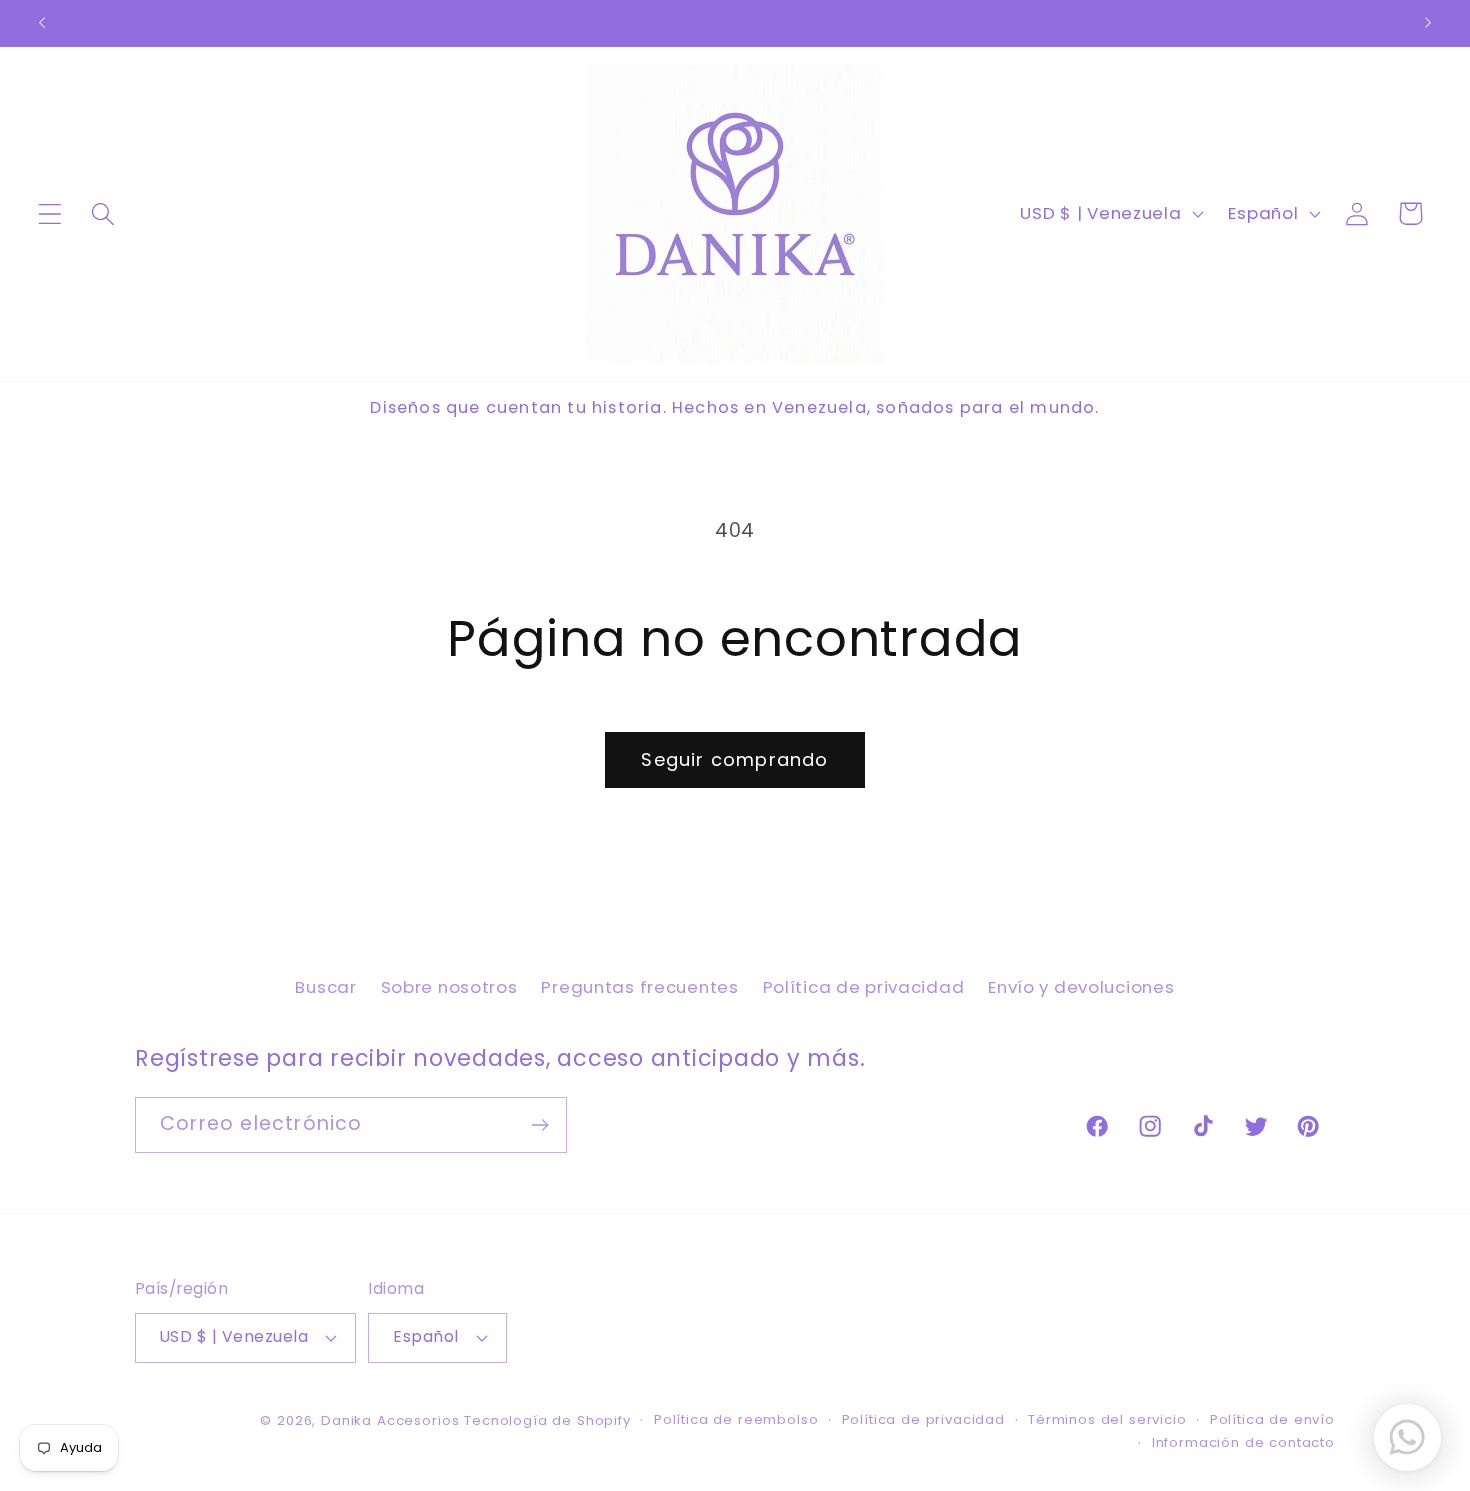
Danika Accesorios (390, 1420)
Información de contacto (1243, 1442)
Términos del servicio (1107, 1419)
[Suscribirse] (539, 1125)
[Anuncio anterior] (42, 23)
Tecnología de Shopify (547, 1420)
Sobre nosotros (449, 987)
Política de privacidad (864, 987)
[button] (50, 213)
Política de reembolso (736, 1419)
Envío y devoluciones (1081, 987)
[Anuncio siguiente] (1428, 23)
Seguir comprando (734, 759)
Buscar (325, 987)
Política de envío (1272, 1419)
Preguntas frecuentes (639, 987)
